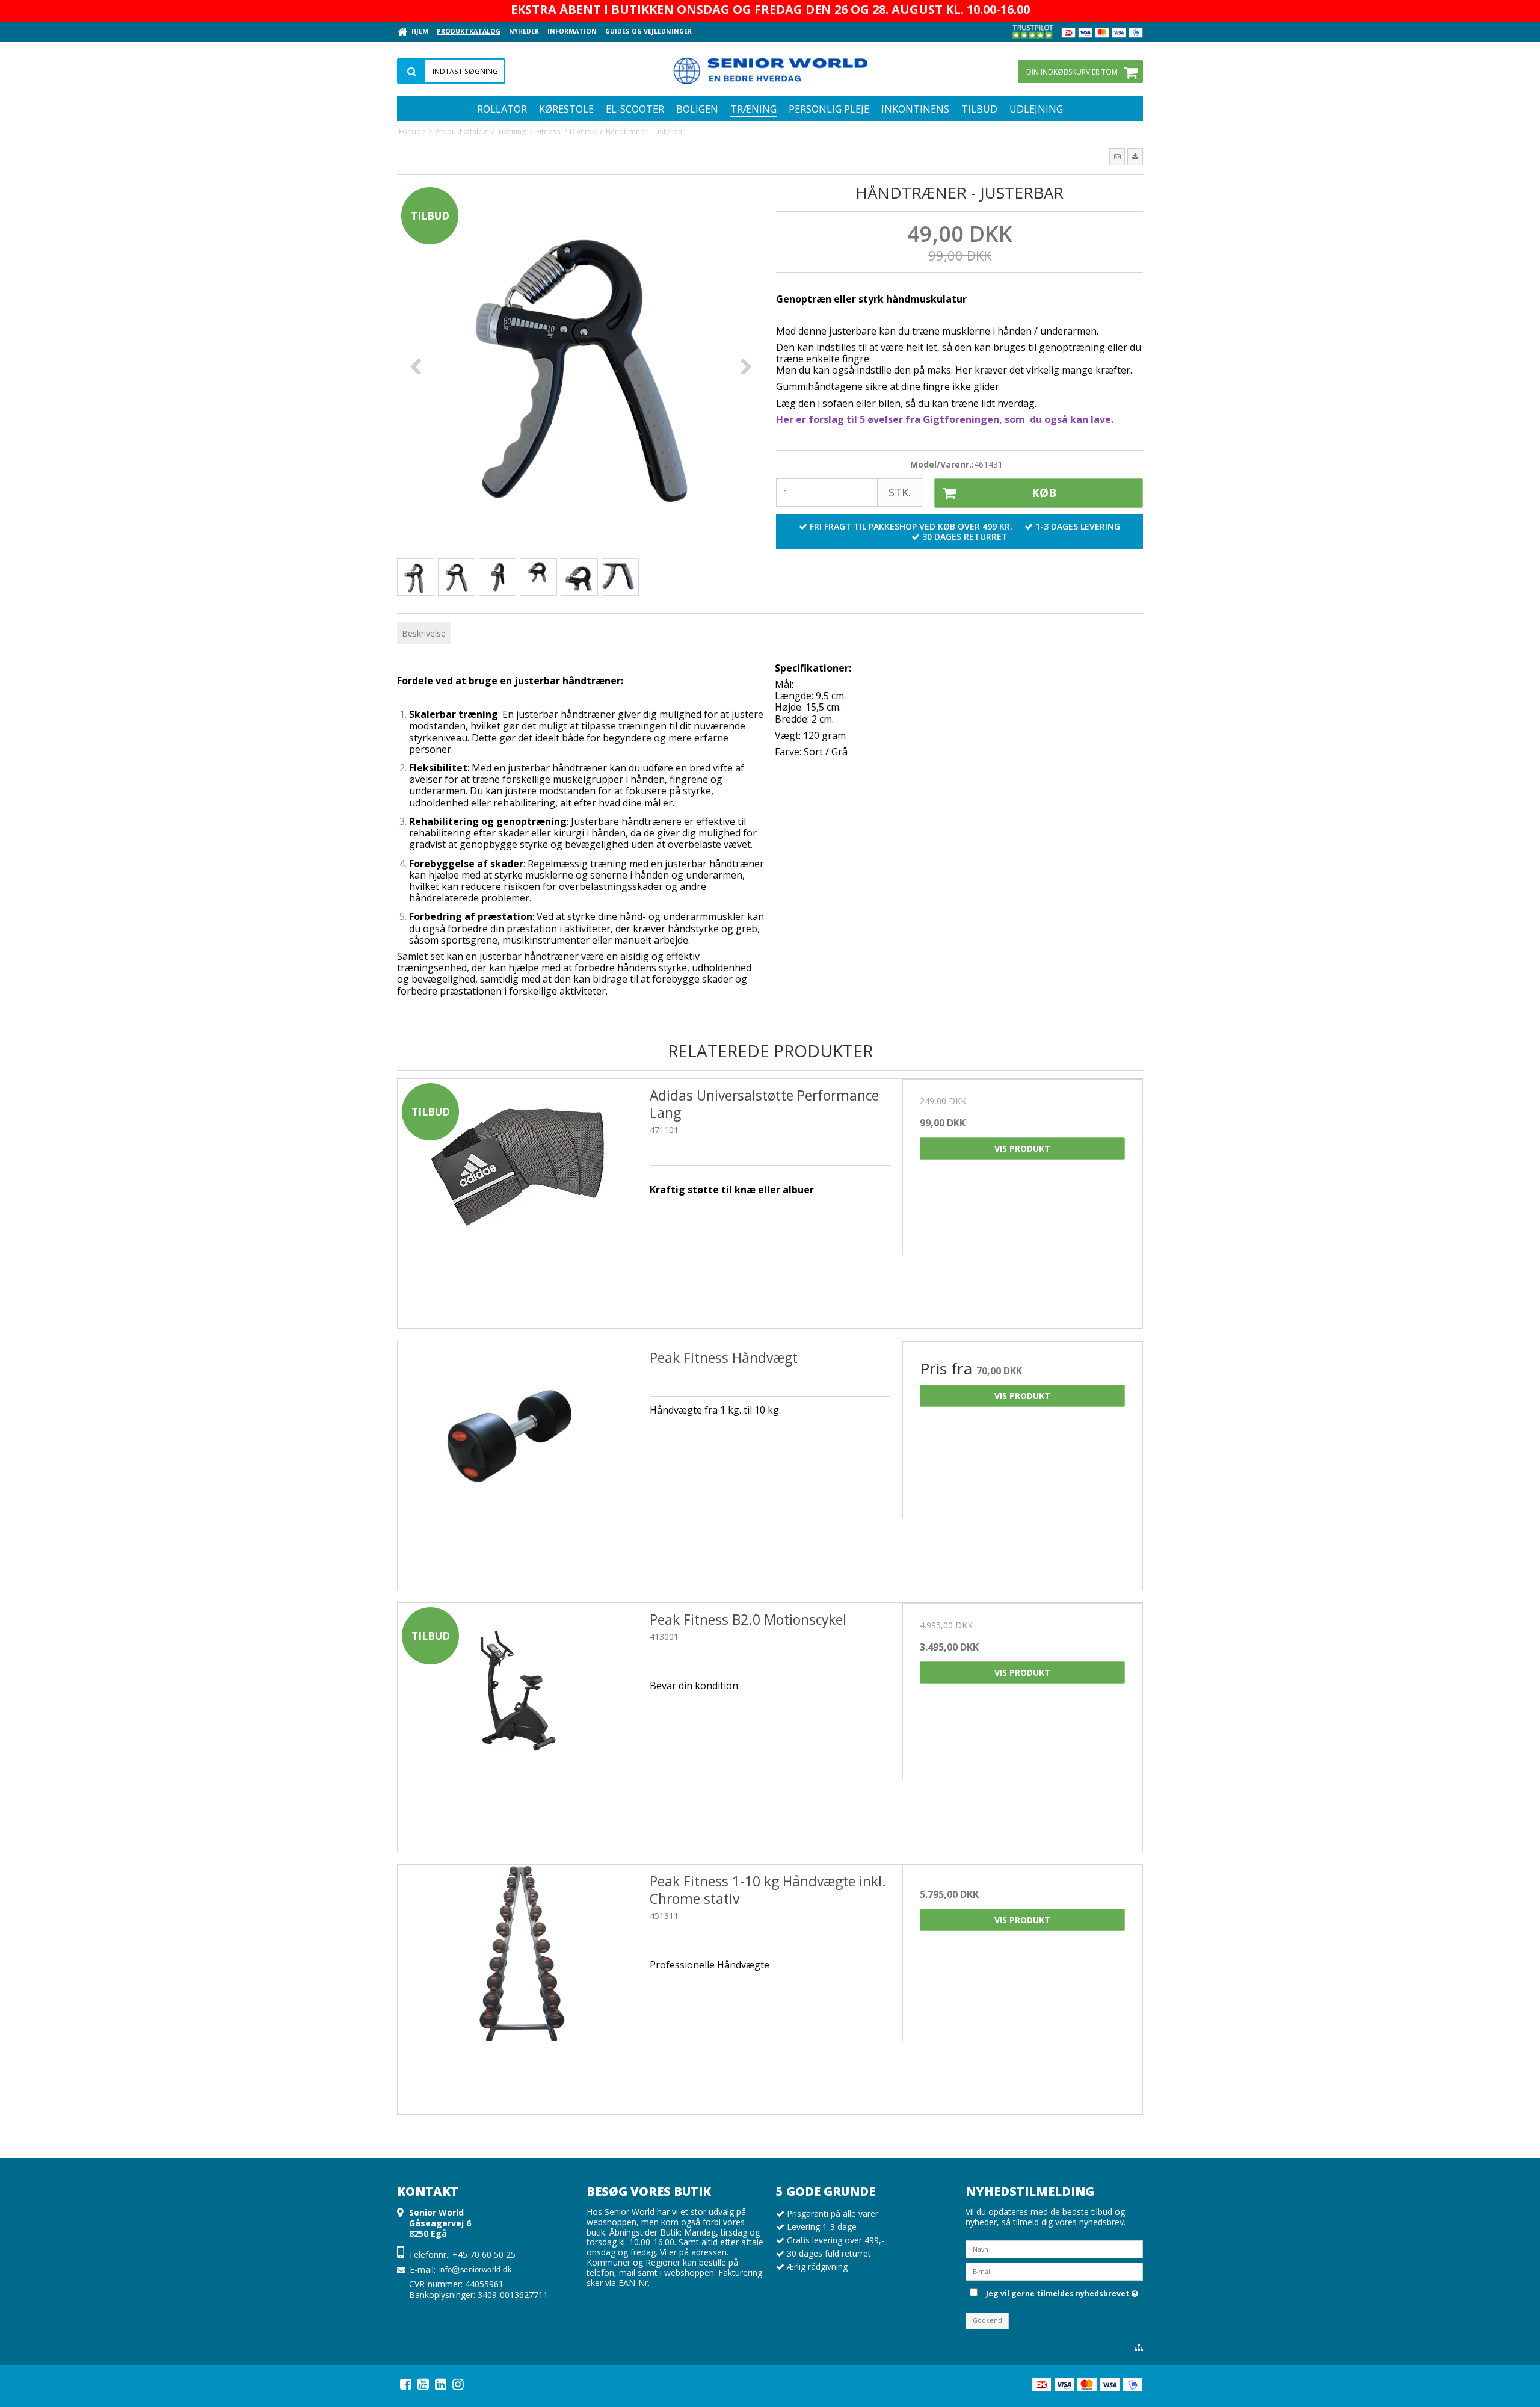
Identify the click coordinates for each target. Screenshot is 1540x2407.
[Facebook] (406, 2384)
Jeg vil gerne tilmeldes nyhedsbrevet (1060, 2292)
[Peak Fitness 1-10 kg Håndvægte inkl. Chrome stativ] (518, 1985)
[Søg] (451, 71)
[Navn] (1054, 2248)
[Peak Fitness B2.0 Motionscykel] (518, 1723)
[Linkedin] (441, 2384)
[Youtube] (423, 2384)
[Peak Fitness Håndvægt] (518, 1461)
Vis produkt (1022, 1148)
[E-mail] (1054, 2270)
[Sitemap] (1139, 2347)
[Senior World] (770, 69)
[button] (1117, 156)
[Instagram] (458, 2384)
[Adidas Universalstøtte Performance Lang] (518, 1199)
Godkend (987, 2320)
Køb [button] (1044, 493)
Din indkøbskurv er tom (1072, 72)
